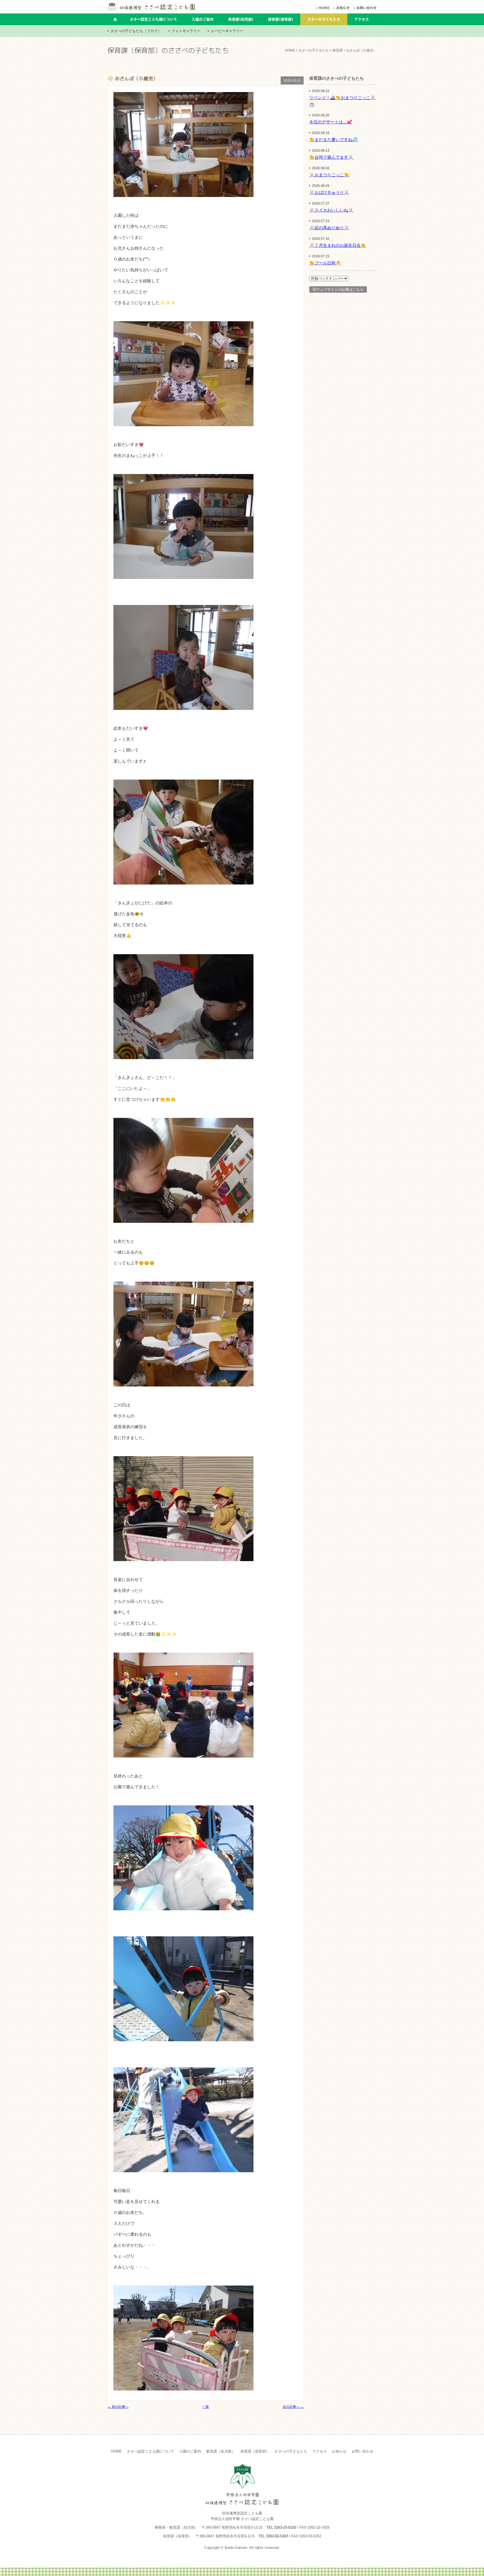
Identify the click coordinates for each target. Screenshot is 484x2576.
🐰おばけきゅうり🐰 (329, 192)
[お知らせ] (343, 8)
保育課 (338, 50)
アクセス (320, 2451)
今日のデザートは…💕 (331, 122)
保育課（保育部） (255, 2451)
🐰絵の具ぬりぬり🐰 (329, 228)
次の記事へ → (293, 2407)
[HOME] (324, 8)
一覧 (206, 2407)
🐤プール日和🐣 (325, 263)
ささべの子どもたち (314, 50)
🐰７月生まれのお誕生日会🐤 (338, 245)
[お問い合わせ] (367, 8)
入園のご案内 (190, 2451)
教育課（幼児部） (221, 2451)
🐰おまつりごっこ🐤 (329, 175)
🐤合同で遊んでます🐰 (331, 157)
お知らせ (339, 2451)
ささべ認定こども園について (151, 2451)
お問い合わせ (362, 2451)
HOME (290, 50)
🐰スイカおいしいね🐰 (331, 210)
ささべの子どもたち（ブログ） (136, 31)
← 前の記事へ (118, 2407)
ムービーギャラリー (227, 31)
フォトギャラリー (186, 31)
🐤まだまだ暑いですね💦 (333, 139)
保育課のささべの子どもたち (337, 78)
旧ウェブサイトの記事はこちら (338, 289)
